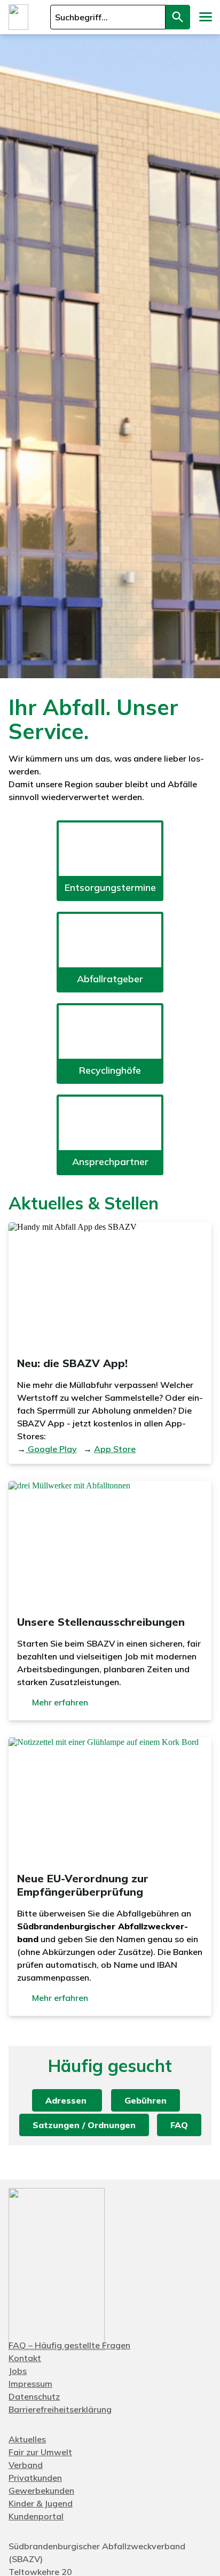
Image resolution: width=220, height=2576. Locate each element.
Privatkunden (35, 2478)
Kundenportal (36, 2516)
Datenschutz (34, 2396)
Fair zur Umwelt (40, 2452)
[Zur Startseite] (18, 17)
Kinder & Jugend (41, 2503)
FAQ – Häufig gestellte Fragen (69, 2345)
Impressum (30, 2384)
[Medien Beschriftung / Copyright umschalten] (206, 664)
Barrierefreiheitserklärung (60, 2409)
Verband (26, 2465)
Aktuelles (27, 2439)
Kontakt (25, 2358)
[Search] (178, 17)
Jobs (18, 2371)
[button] (205, 17)
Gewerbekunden (41, 2490)
